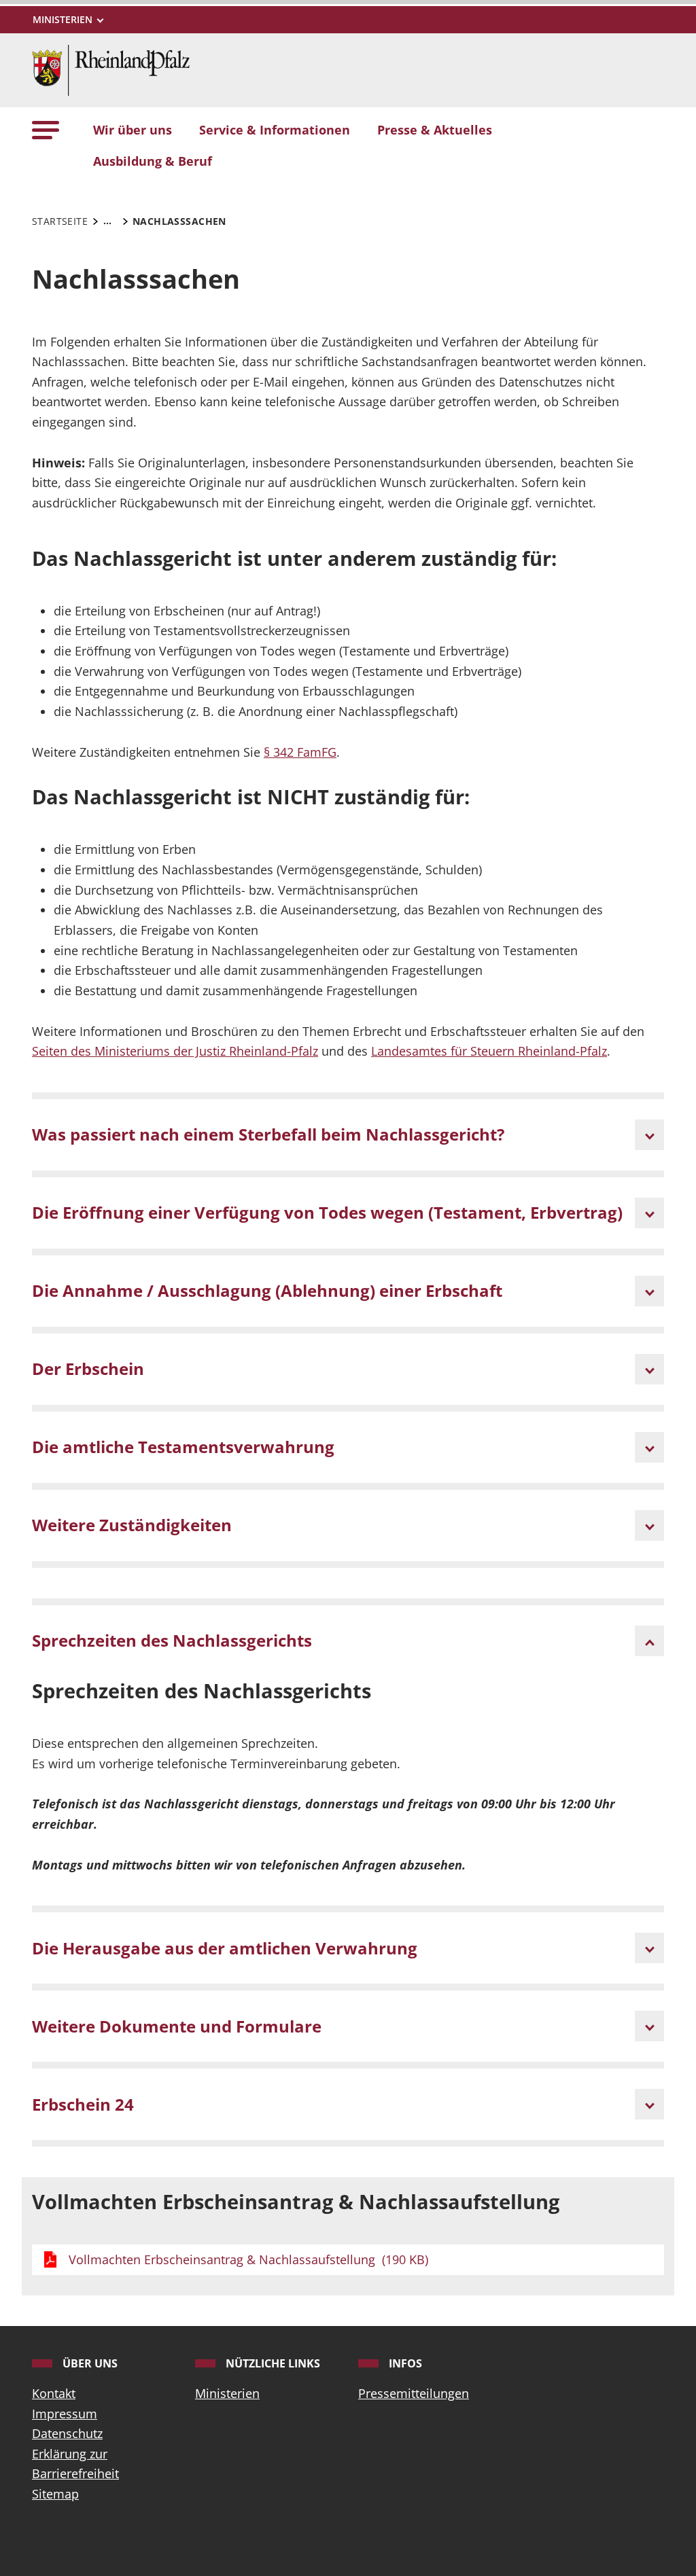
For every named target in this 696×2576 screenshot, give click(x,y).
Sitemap (55, 2494)
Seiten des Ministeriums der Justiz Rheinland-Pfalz (175, 1051)
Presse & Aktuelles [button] (435, 130)
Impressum (65, 2414)
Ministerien (227, 2393)
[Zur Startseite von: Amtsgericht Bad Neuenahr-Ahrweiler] (111, 69)
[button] (46, 130)
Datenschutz (67, 2433)
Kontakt (54, 2393)
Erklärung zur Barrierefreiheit (75, 2464)
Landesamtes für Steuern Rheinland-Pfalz (489, 1051)
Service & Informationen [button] (275, 130)
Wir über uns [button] (133, 130)
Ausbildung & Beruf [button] (153, 161)
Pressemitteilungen (414, 2393)
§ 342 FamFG (300, 752)
